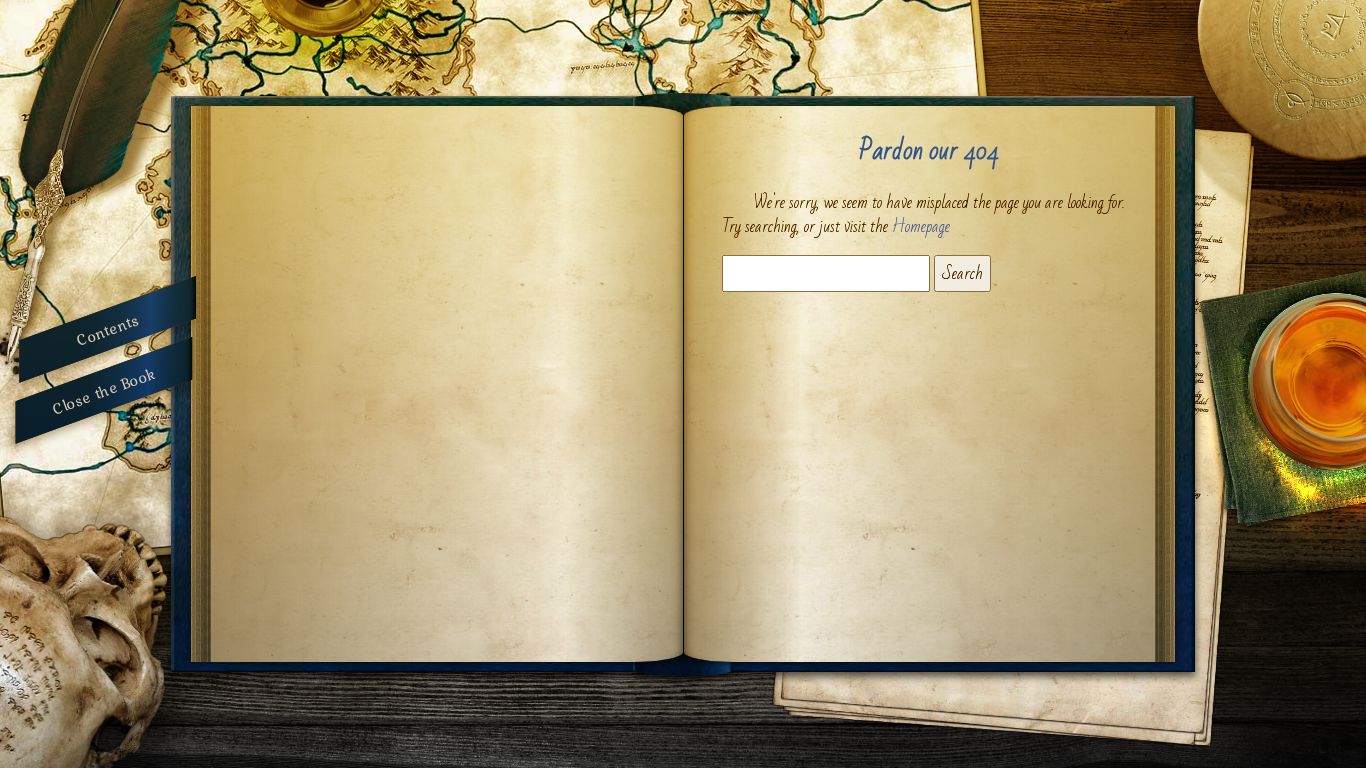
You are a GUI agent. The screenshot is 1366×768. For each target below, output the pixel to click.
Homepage (921, 226)
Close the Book (104, 389)
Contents (107, 329)
